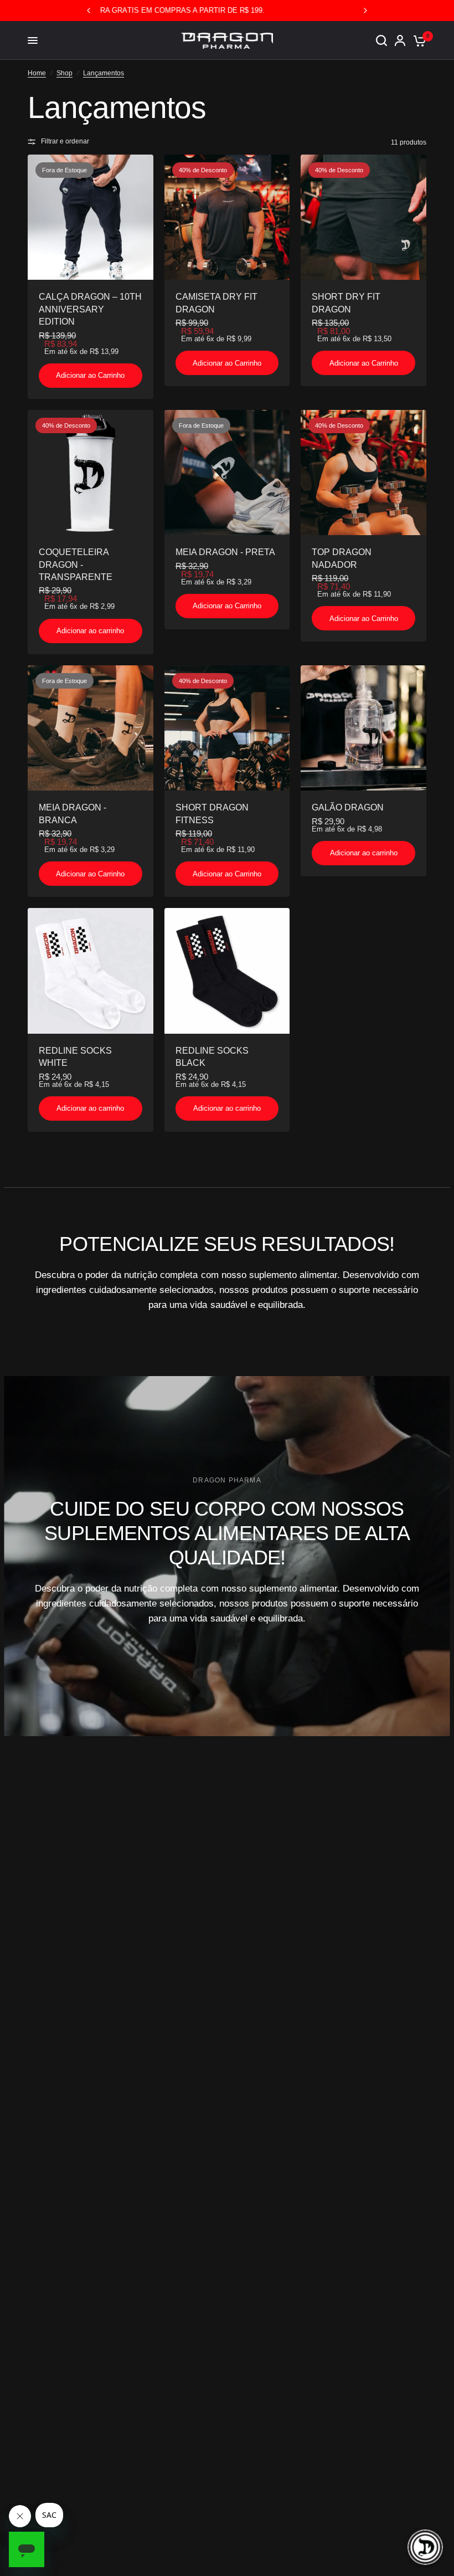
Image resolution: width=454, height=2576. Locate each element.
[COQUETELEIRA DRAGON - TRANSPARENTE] (91, 473)
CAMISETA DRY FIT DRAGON (216, 303)
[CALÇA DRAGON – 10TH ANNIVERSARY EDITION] (91, 217)
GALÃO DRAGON (348, 807)
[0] (418, 40)
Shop (65, 73)
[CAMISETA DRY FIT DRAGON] (227, 217)
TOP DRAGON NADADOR (342, 558)
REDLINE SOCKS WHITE (75, 1057)
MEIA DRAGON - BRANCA (73, 814)
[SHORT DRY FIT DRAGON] (363, 217)
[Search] (381, 40)
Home (37, 73)
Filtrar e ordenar (65, 141)
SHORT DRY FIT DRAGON (346, 303)
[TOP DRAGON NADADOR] (363, 473)
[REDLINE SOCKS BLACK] (227, 971)
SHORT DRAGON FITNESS (212, 814)
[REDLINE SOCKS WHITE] (91, 971)
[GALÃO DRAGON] (363, 728)
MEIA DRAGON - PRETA (225, 552)
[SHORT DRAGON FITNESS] (227, 728)
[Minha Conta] (400, 40)
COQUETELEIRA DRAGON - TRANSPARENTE (76, 565)
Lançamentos (104, 73)
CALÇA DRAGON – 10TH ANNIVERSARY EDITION (90, 309)
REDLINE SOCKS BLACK (212, 1057)
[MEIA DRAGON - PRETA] (227, 473)
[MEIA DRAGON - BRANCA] (91, 728)
